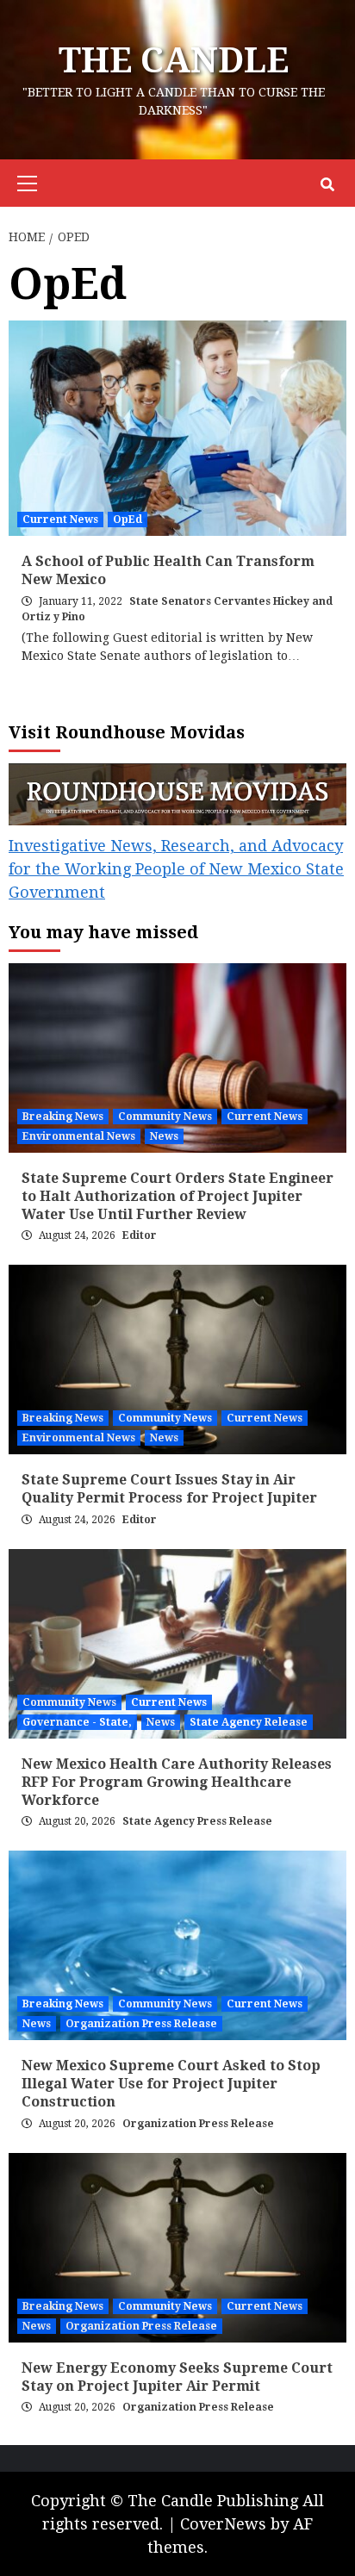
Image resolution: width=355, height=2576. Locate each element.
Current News (60, 520)
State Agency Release (249, 1722)
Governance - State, (77, 1722)
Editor (140, 1235)
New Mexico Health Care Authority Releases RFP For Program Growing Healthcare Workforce (177, 1782)
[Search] (327, 185)
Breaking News (63, 1117)
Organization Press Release (141, 2024)
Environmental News (79, 1136)
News (164, 1136)
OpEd (128, 520)
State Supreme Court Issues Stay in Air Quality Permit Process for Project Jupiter (169, 1489)
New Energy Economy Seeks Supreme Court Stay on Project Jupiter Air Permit (177, 2377)
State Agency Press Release (197, 1821)
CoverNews (223, 2524)
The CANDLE (174, 61)
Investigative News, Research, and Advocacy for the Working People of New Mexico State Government (176, 869)
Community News (165, 1117)
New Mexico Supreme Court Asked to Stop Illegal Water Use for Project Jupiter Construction (171, 2084)
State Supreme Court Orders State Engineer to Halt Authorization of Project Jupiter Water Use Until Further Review (177, 1196)
